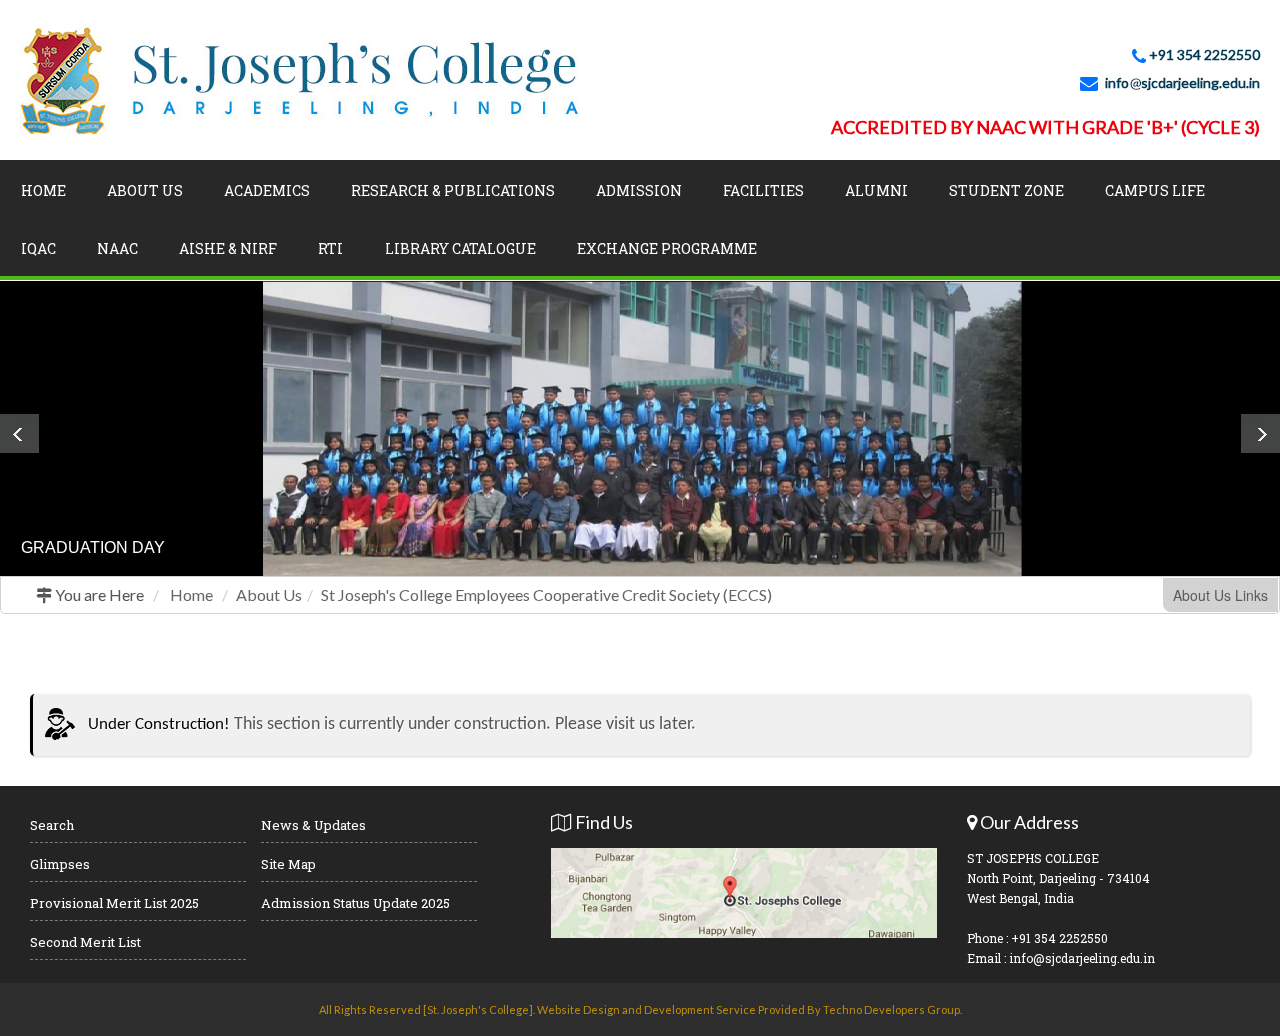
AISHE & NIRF (228, 248)
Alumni (876, 190)
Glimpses (60, 864)
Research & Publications (453, 190)
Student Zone (1006, 190)
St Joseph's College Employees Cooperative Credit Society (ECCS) (546, 594)
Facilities (763, 190)
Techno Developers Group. (892, 1009)
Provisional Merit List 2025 (114, 903)
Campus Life (1155, 190)
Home (43, 190)
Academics (267, 190)
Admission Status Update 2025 (355, 903)
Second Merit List (85, 942)
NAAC (117, 248)
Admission (639, 190)
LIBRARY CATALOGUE (460, 248)
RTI (330, 248)
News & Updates (313, 825)
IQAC (38, 248)
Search (52, 825)
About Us (145, 190)
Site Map (288, 864)
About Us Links (1220, 595)
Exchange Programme (667, 248)
